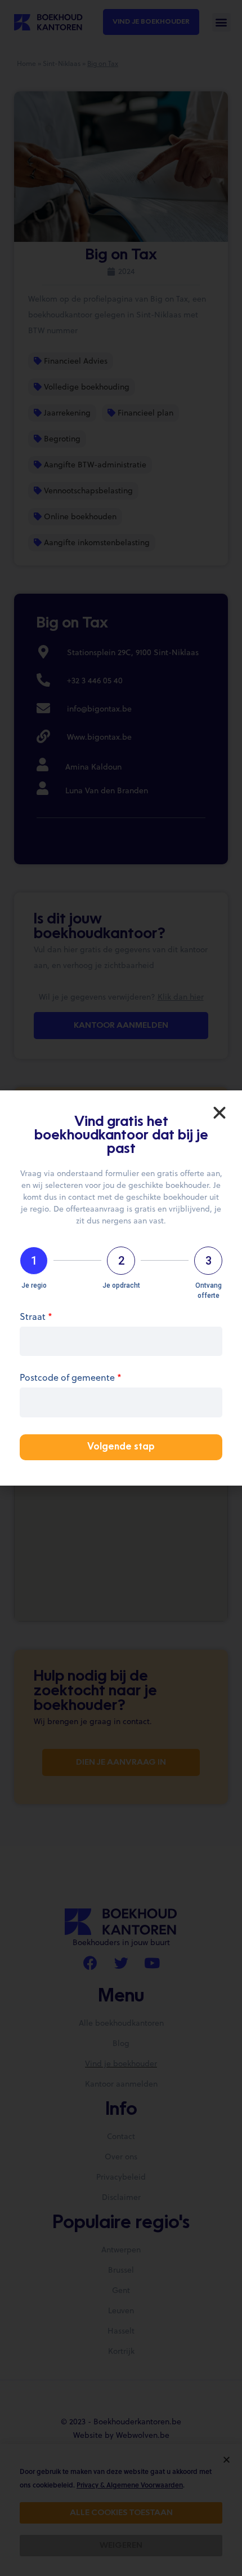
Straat (36, 1317)
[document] (121, 1288)
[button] (219, 1113)
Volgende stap (121, 1447)
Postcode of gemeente (71, 1378)
